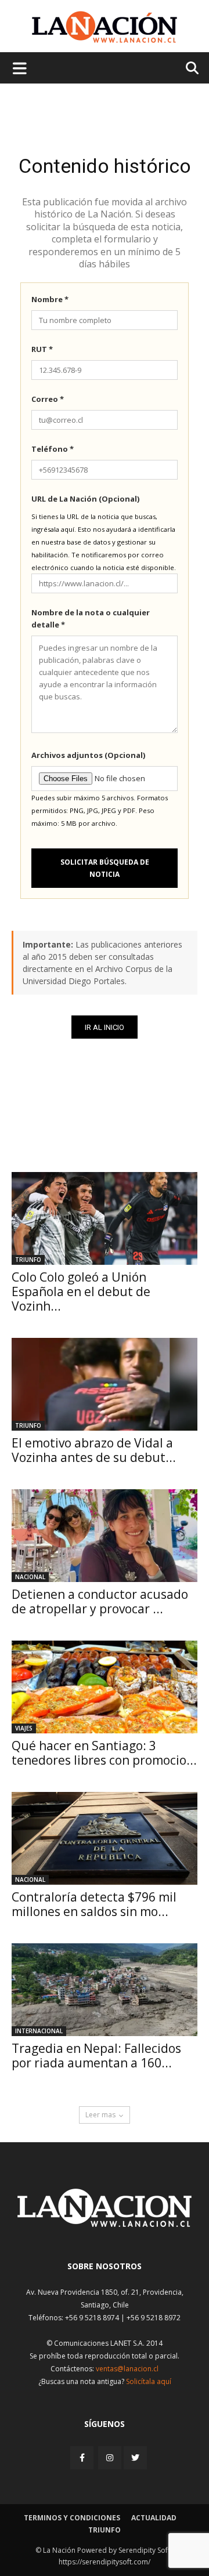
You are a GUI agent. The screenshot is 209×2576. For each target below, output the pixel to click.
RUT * (42, 349)
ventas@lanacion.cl (127, 2369)
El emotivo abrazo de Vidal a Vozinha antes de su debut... (94, 1450)
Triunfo (28, 1260)
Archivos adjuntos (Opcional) (88, 755)
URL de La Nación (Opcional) (85, 499)
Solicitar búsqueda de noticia (105, 868)
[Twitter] (135, 2458)
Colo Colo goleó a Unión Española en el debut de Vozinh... (81, 1291)
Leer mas (100, 2115)
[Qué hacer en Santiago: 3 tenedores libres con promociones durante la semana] (105, 1687)
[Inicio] (105, 2224)
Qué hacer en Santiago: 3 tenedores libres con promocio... (104, 1753)
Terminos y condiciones (72, 2518)
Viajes (24, 1728)
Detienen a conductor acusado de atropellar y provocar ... (100, 1601)
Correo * (48, 399)
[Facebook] (83, 2457)
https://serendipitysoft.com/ (105, 2562)
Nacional (30, 1577)
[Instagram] (110, 2457)
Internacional (39, 2031)
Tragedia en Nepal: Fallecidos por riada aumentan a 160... (96, 2056)
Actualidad (154, 2518)
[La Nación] (105, 27)
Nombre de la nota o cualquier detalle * (91, 618)
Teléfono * (53, 449)
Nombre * (50, 299)
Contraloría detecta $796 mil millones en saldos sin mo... (94, 1904)
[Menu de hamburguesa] (20, 68)
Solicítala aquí (149, 2381)
